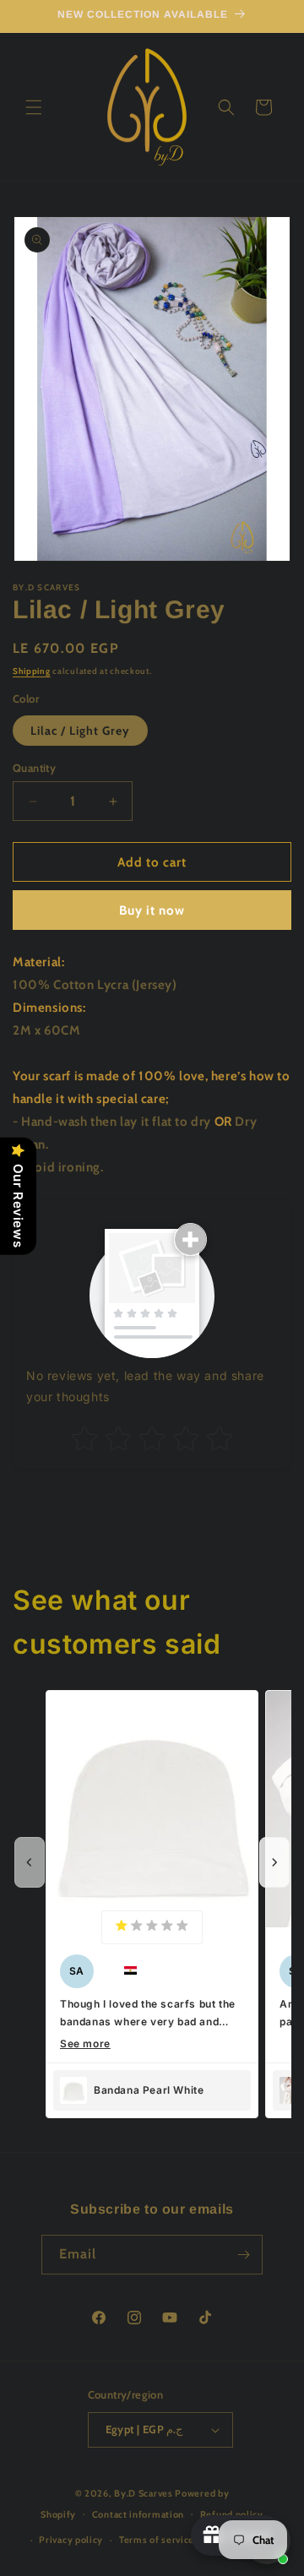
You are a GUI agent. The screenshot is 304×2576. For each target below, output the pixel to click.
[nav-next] (274, 1862)
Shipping (32, 671)
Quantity (34, 768)
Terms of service (157, 2540)
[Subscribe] (243, 2255)
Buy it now (152, 910)
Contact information (138, 2514)
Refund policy (232, 2514)
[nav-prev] (30, 1862)
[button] (34, 107)
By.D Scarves (143, 2493)
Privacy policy (71, 2540)
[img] (152, 1927)
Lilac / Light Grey (80, 731)
